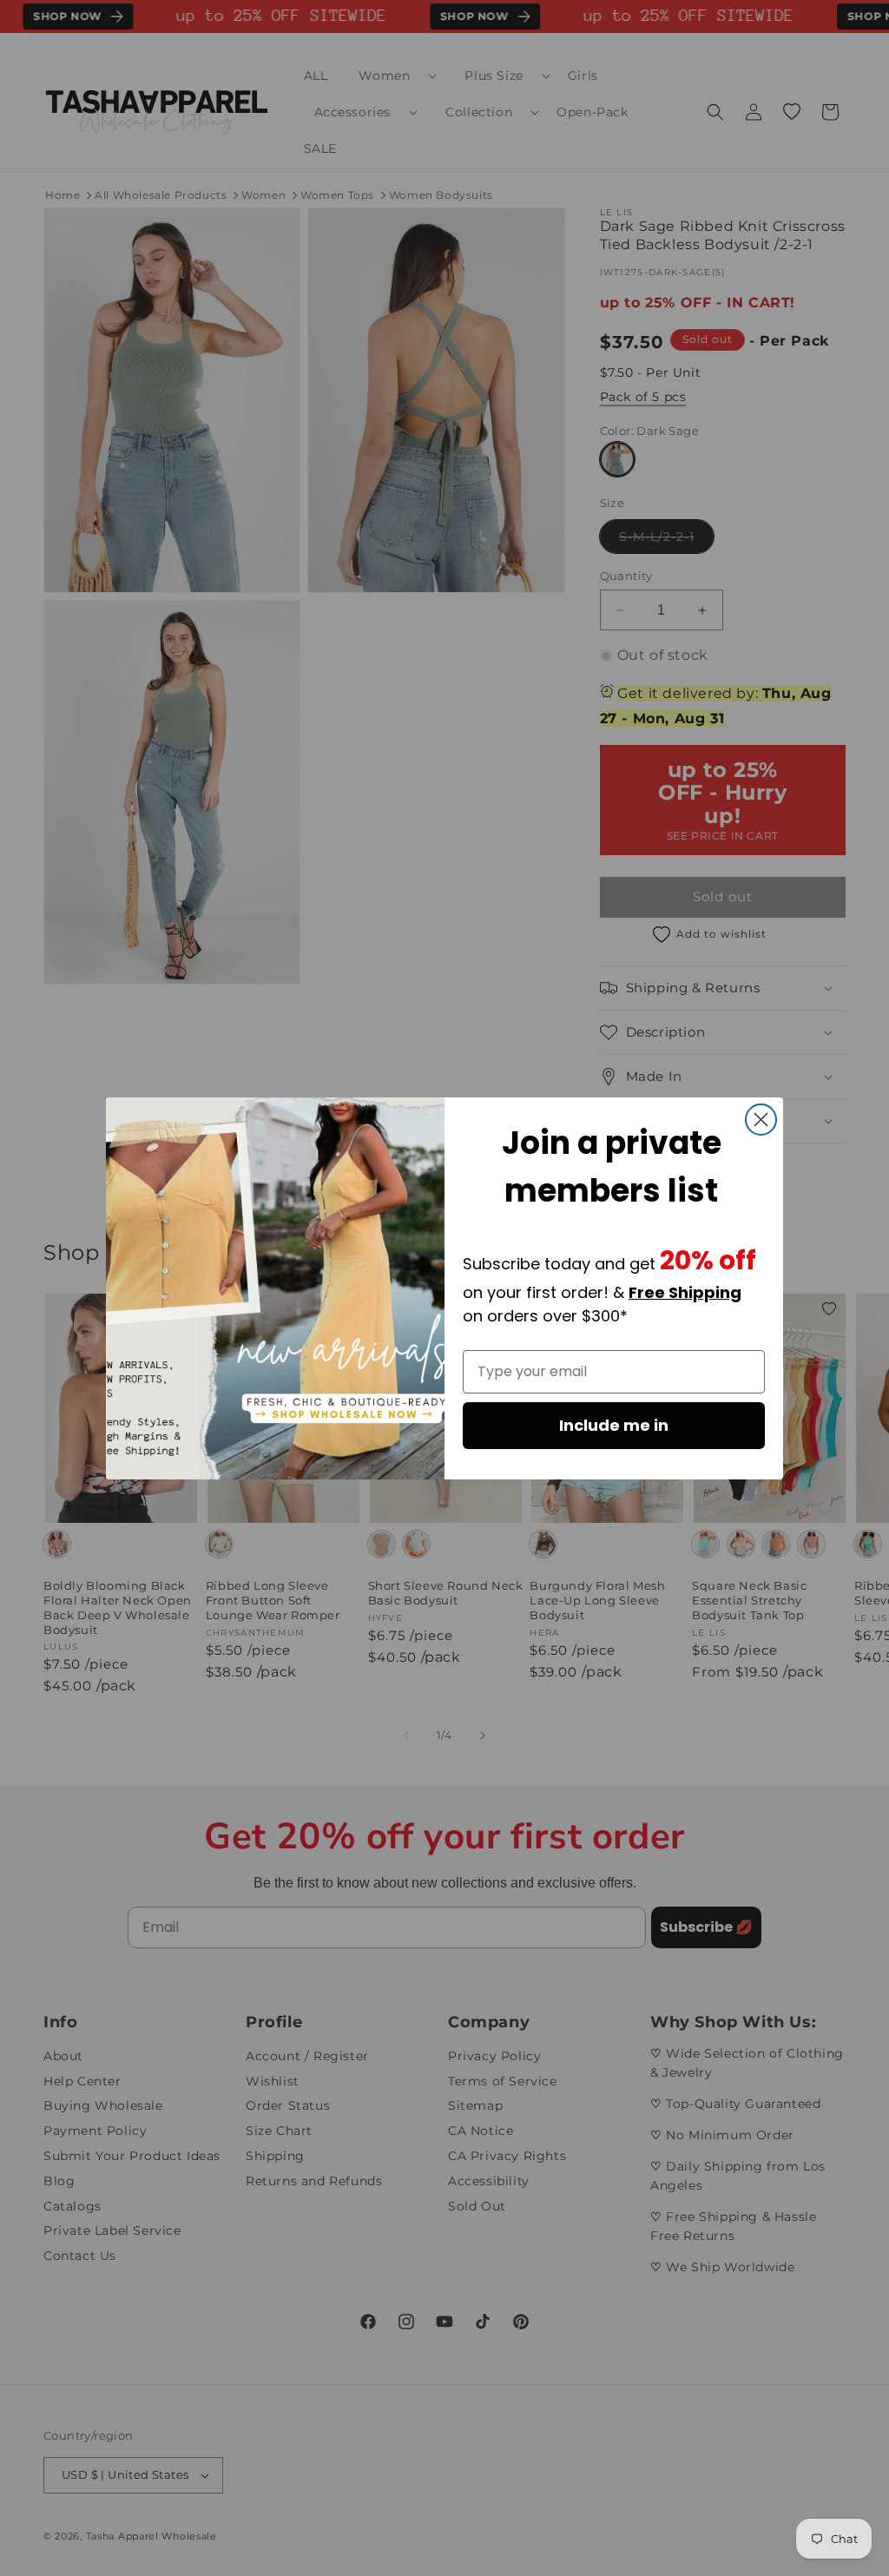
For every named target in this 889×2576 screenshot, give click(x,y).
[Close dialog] (761, 1120)
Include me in (614, 1425)
